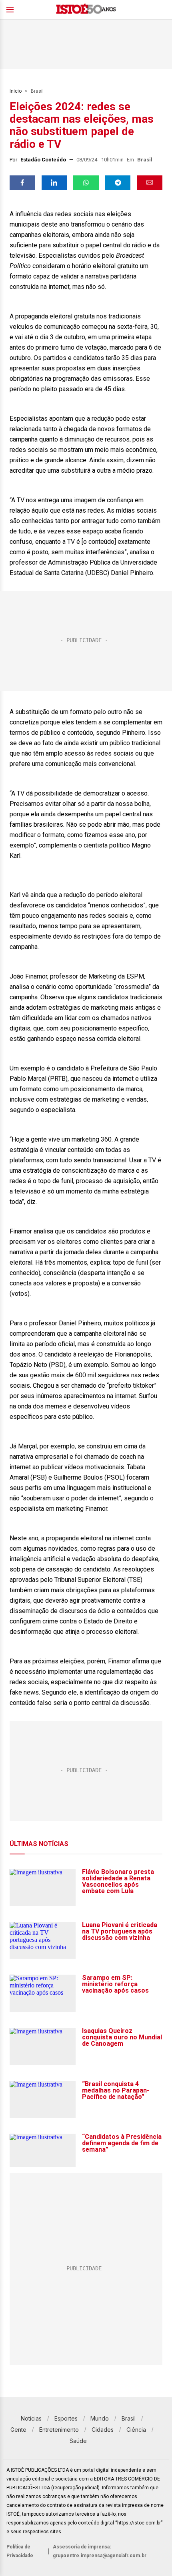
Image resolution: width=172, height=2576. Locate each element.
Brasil (37, 91)
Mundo (100, 2418)
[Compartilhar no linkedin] (54, 183)
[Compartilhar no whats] (86, 183)
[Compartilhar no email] (150, 183)
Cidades (103, 2430)
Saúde (78, 2441)
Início (16, 91)
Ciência (136, 2430)
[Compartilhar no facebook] (22, 183)
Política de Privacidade (20, 2551)
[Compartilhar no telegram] (118, 183)
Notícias (31, 2418)
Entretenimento (59, 2430)
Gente (18, 2430)
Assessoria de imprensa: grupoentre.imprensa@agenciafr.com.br (100, 2551)
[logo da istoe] (86, 10)
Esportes (66, 2418)
